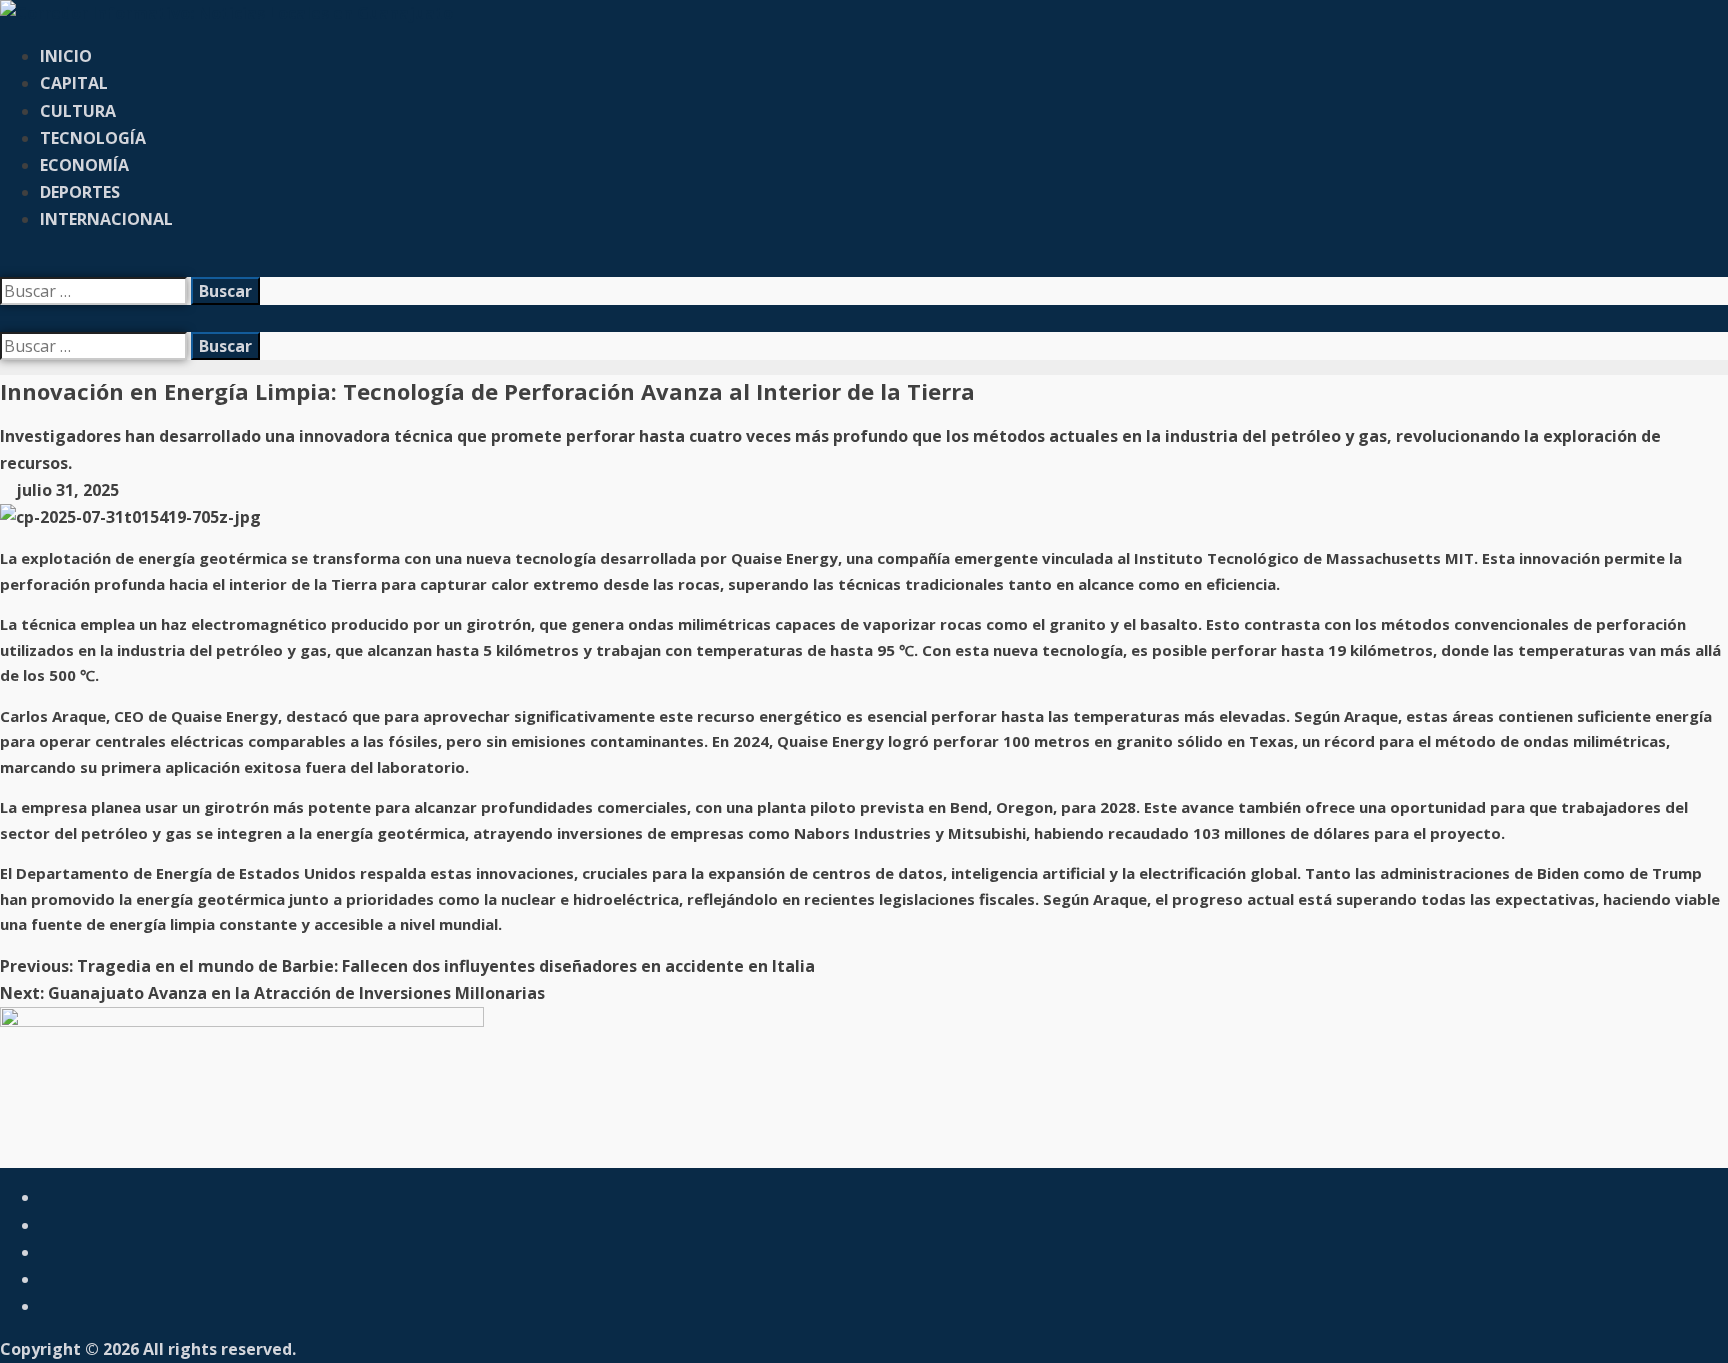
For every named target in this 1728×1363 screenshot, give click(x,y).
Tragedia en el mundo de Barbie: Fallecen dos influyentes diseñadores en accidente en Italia (407, 966)
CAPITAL (74, 83)
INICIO (66, 56)
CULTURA (78, 111)
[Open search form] (6, 263)
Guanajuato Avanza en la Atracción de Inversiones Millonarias (272, 993)
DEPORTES (80, 192)
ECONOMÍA (84, 165)
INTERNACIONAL (106, 219)
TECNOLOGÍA (93, 138)
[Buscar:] (95, 291)
